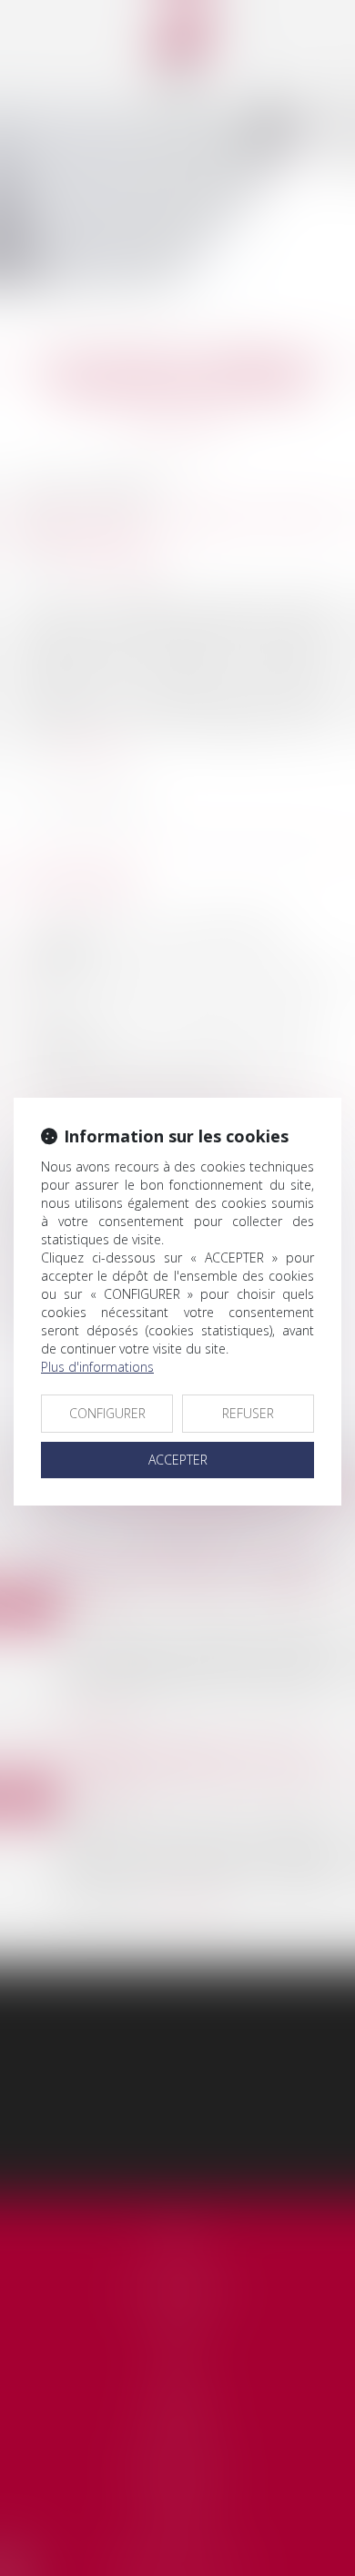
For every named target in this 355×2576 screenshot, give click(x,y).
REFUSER (248, 1413)
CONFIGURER (107, 1413)
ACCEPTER (178, 1460)
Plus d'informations (97, 1367)
